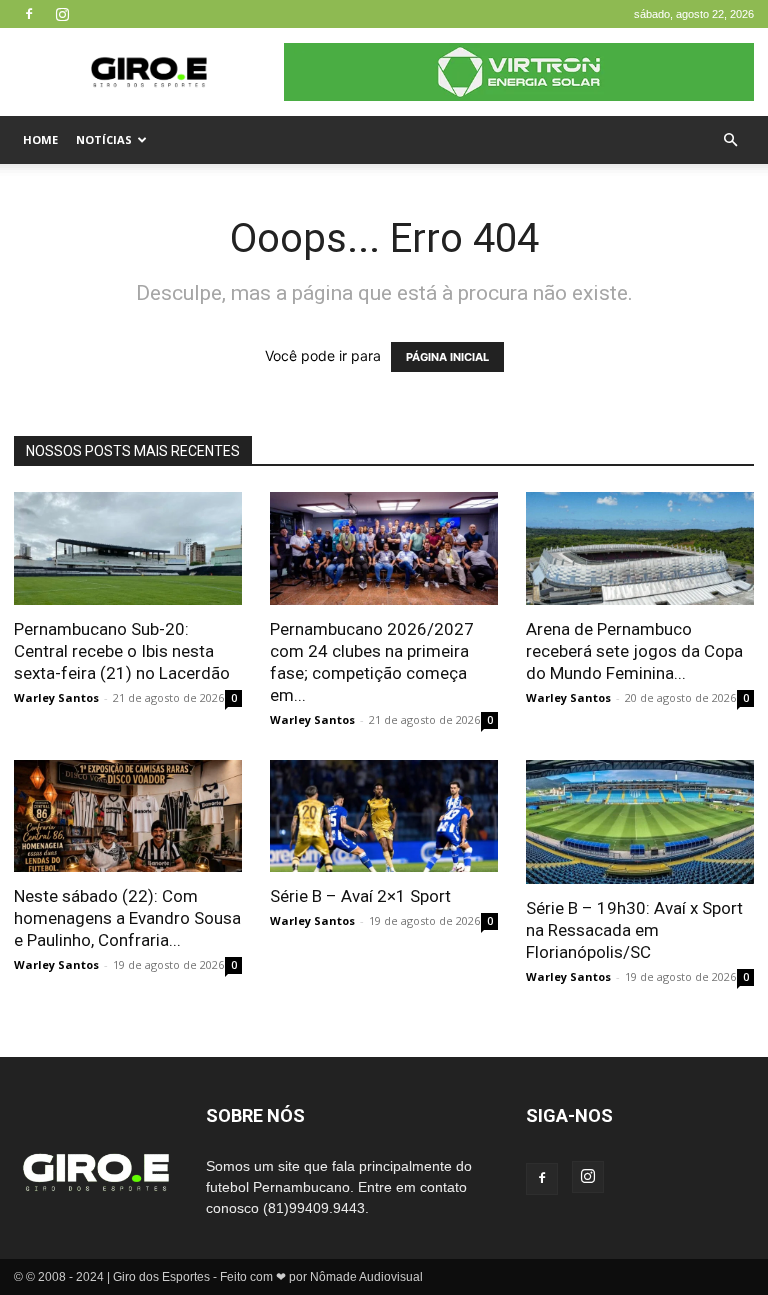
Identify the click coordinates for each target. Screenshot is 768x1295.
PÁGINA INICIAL (447, 357)
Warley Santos (56, 697)
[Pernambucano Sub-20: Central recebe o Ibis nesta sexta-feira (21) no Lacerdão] (128, 548)
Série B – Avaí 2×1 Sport (360, 896)
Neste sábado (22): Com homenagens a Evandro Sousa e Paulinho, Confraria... (127, 918)
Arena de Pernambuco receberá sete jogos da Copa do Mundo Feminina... (634, 651)
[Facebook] (29, 14)
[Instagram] (62, 14)
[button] (730, 140)
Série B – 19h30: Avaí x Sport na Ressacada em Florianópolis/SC (634, 930)
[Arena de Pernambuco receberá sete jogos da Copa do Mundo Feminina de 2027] (640, 548)
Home (40, 139)
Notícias (104, 139)
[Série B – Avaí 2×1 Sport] (384, 816)
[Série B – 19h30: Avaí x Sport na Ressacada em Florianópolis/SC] (640, 822)
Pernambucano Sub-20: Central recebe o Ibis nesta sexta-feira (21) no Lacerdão (122, 651)
